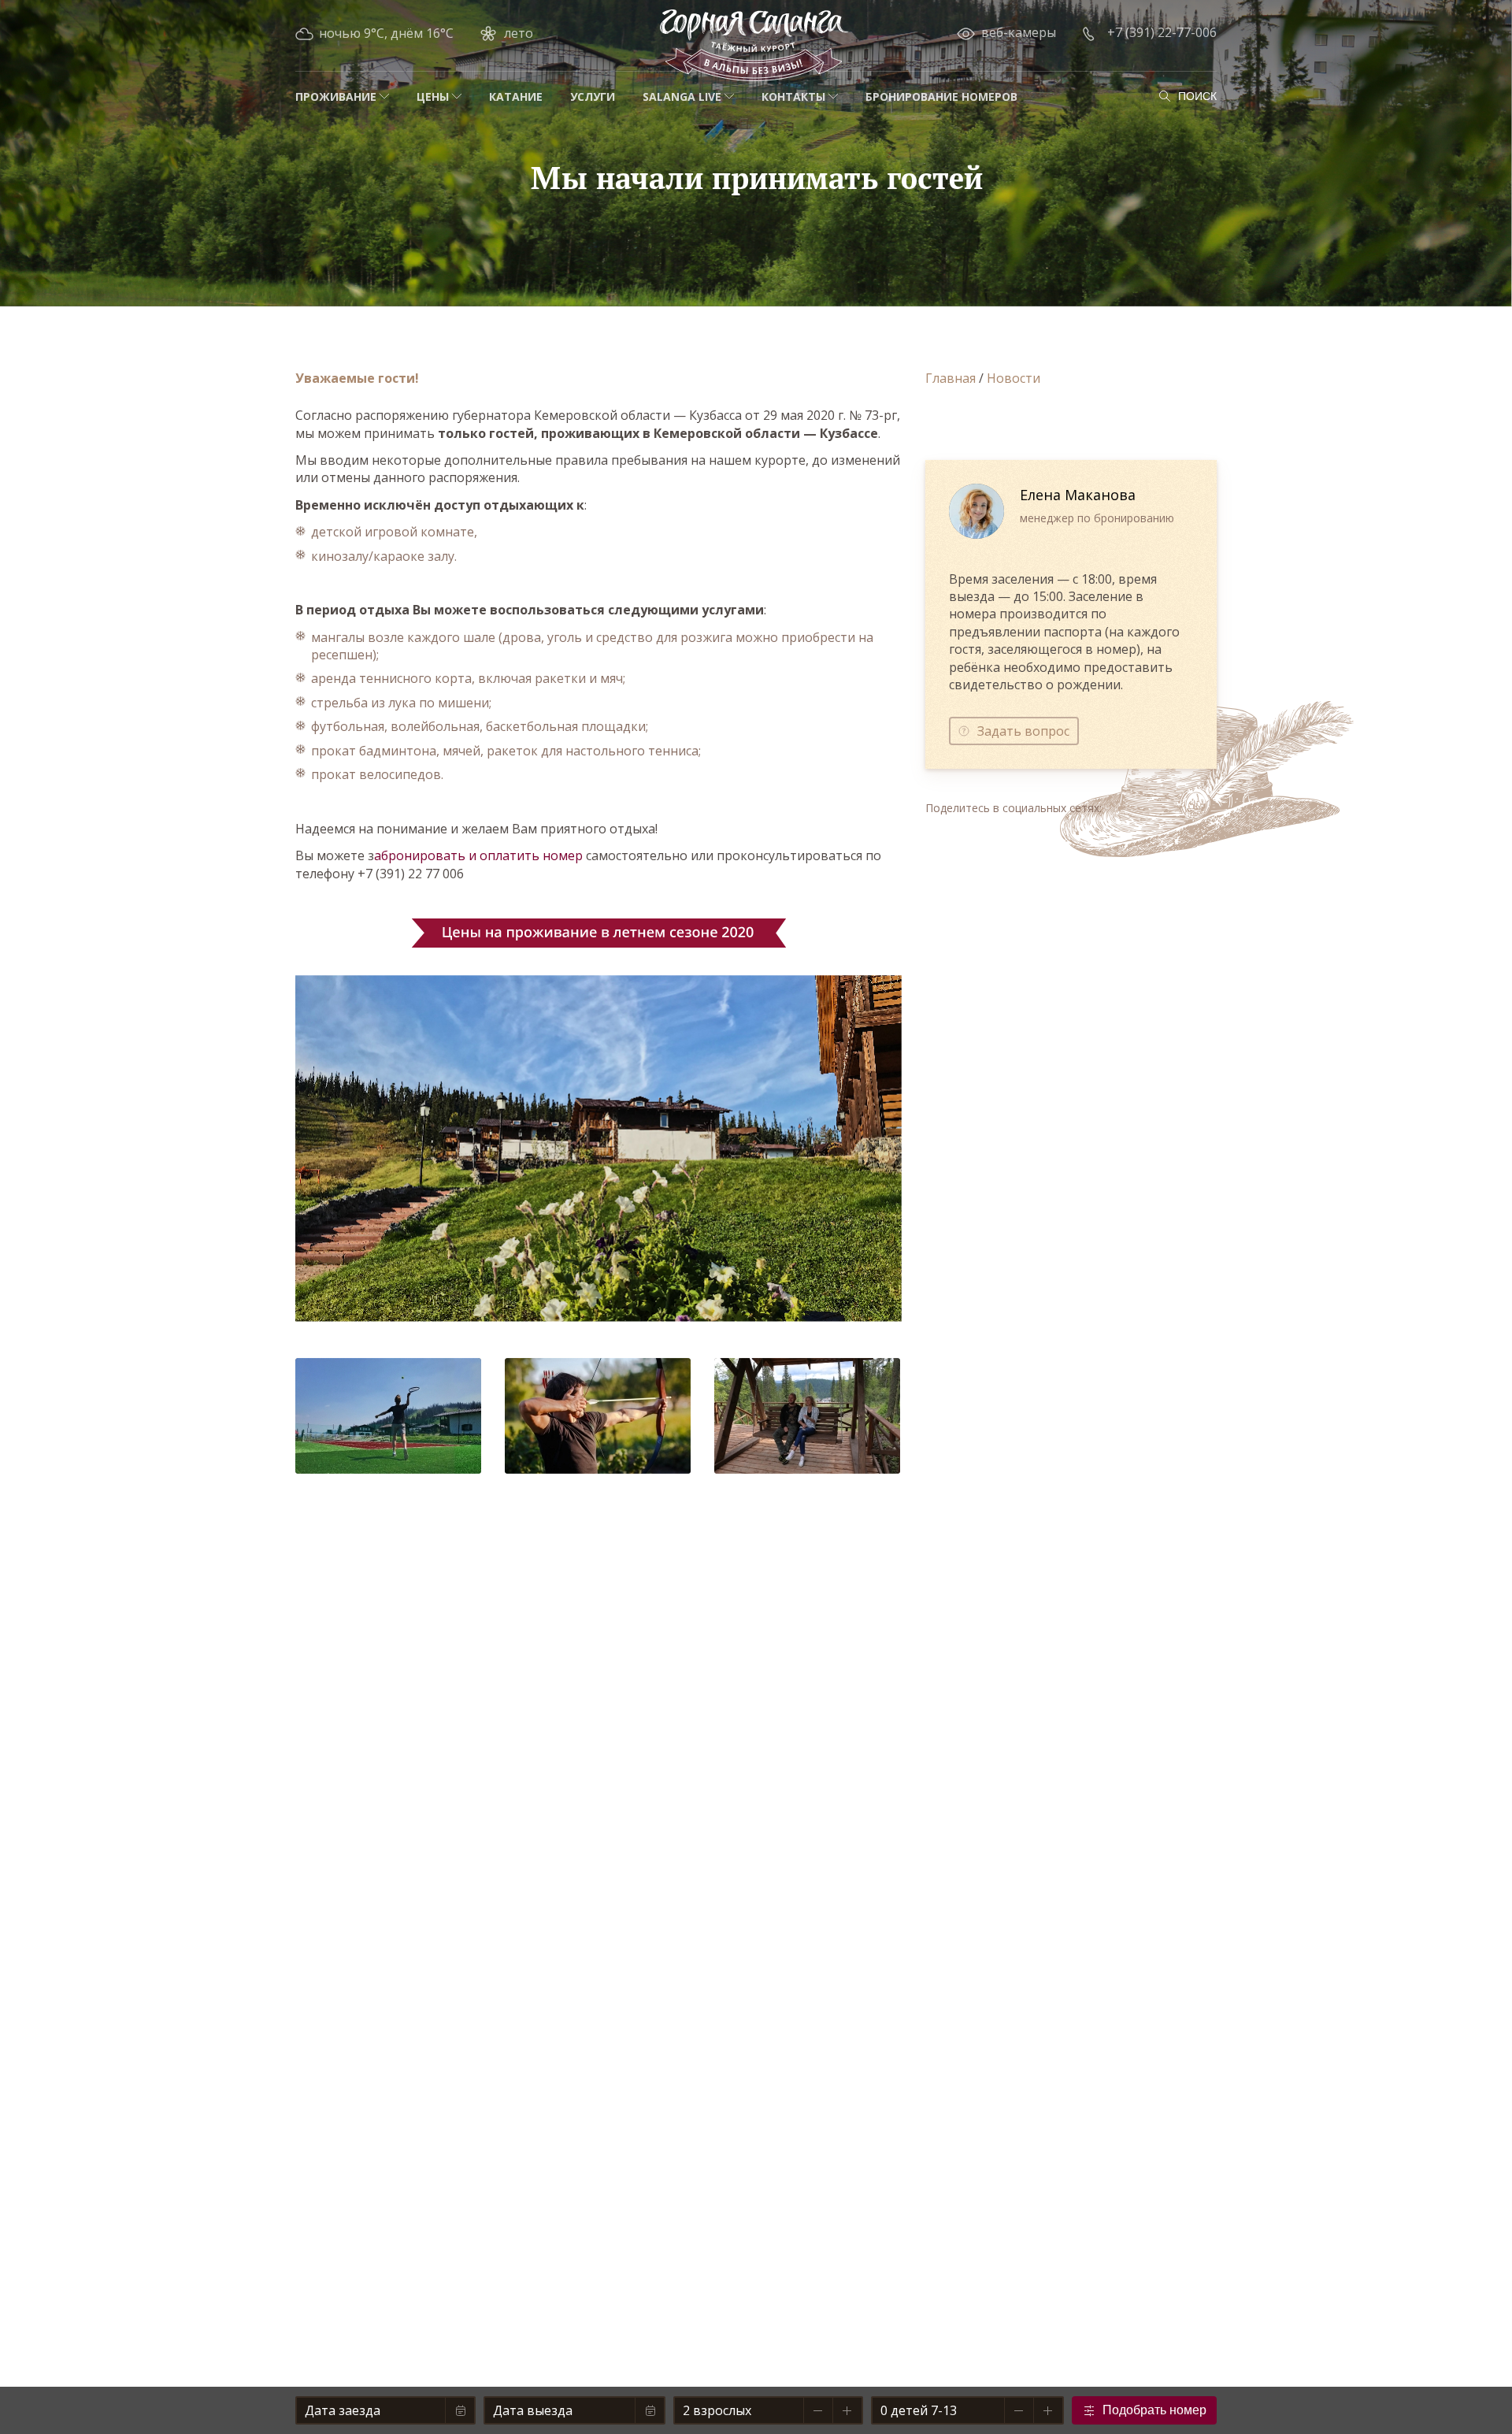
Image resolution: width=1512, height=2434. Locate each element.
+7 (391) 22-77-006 (1162, 32)
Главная (951, 378)
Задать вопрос (1023, 731)
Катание (516, 96)
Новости (1014, 378)
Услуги (593, 96)
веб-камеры (1019, 32)
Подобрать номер (1154, 2410)
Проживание (336, 96)
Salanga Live (682, 96)
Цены (433, 96)
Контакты (793, 96)
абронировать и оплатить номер (478, 855)
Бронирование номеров (941, 96)
